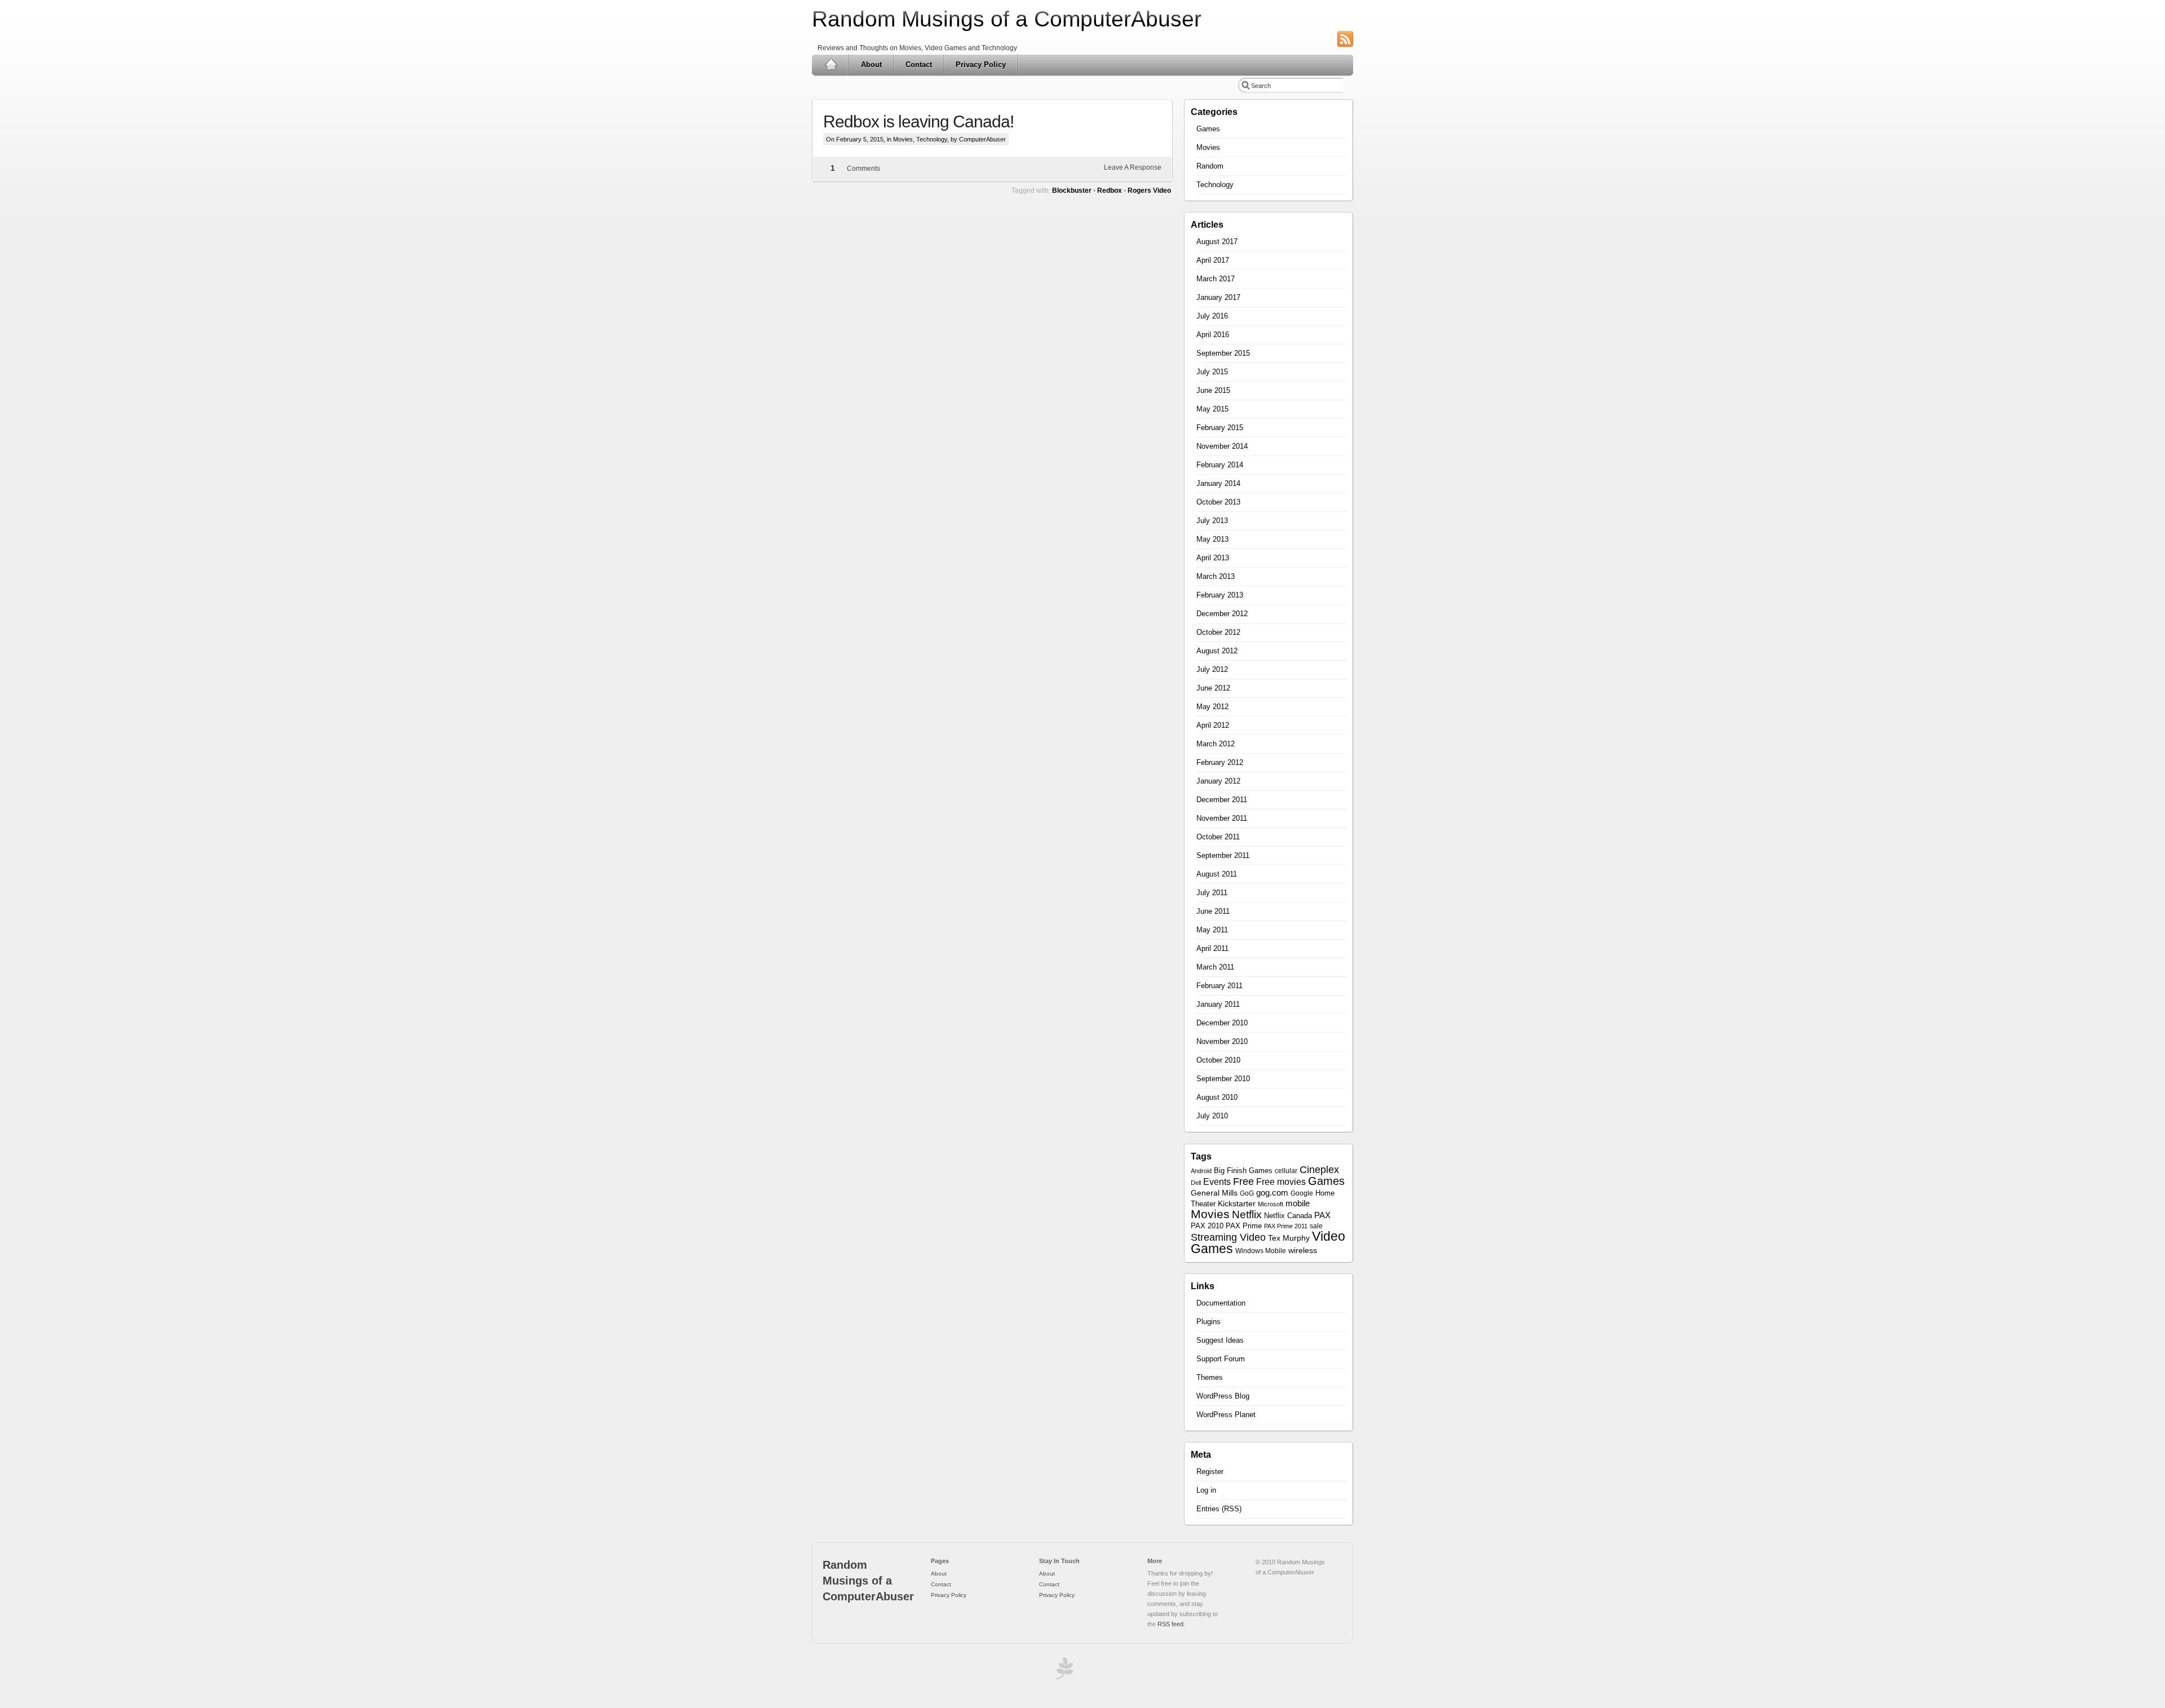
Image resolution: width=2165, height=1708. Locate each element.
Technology (932, 139)
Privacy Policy (981, 65)
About (871, 65)
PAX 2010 (1207, 1226)
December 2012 (1222, 614)
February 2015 (1220, 428)
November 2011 (1222, 818)
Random (1210, 166)
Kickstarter (1237, 1203)
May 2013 (1212, 539)
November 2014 (1222, 446)
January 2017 (1218, 297)
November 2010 (1222, 1041)
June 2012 (1213, 688)
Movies (903, 139)
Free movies (1281, 1182)
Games (1208, 129)
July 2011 (1212, 893)
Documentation (1221, 1303)
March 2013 (1216, 576)
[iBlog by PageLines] (1063, 1671)
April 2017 (1213, 260)
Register (1210, 1472)
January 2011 (1218, 1004)
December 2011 (1222, 800)
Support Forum (1221, 1359)
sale (1316, 1226)
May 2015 (1212, 409)
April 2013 (1213, 558)
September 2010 (1223, 1079)
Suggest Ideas (1220, 1340)
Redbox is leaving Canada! (918, 121)
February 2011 (1220, 986)
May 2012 (1212, 707)
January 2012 (1218, 781)
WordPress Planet (1226, 1415)
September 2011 (1223, 855)
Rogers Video (1149, 191)
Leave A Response (1133, 167)
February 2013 (1220, 595)
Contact (919, 65)
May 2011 (1212, 930)
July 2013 (1212, 521)
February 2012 (1220, 762)
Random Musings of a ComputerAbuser (1007, 19)
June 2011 (1213, 911)
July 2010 (1212, 1116)
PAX (1322, 1215)
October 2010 (1218, 1060)
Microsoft (1271, 1204)
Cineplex (1319, 1170)
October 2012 (1218, 632)
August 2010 (1217, 1097)
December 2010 (1222, 1023)
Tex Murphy (1289, 1238)
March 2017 (1216, 279)
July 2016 (1212, 316)
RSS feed (1170, 1624)
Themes (1210, 1377)
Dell (1196, 1183)
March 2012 (1216, 744)
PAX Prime (1244, 1226)
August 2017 (1217, 242)
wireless (1303, 1251)
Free (1243, 1182)
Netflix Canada (1288, 1216)
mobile (1298, 1203)
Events (1217, 1182)
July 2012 (1212, 669)
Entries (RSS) (1219, 1509)
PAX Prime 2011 (1286, 1226)
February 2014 (1220, 465)
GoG (1247, 1193)
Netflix (1247, 1214)
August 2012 (1217, 651)
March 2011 (1215, 967)
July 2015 (1212, 372)
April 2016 (1213, 335)
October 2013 (1218, 502)
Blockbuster (1072, 191)
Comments (863, 169)
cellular (1286, 1171)
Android (1201, 1171)
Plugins (1209, 1322)
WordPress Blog (1223, 1396)
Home (831, 65)
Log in (1206, 1490)
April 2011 (1212, 948)
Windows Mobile (1261, 1251)
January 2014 (1218, 483)
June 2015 (1213, 390)
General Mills (1214, 1193)
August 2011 (1217, 874)
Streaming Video (1228, 1237)
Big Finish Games (1243, 1171)
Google (1302, 1193)
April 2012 (1213, 725)
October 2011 (1218, 837)
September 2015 (1223, 353)
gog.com (1272, 1193)
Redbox (1110, 191)
